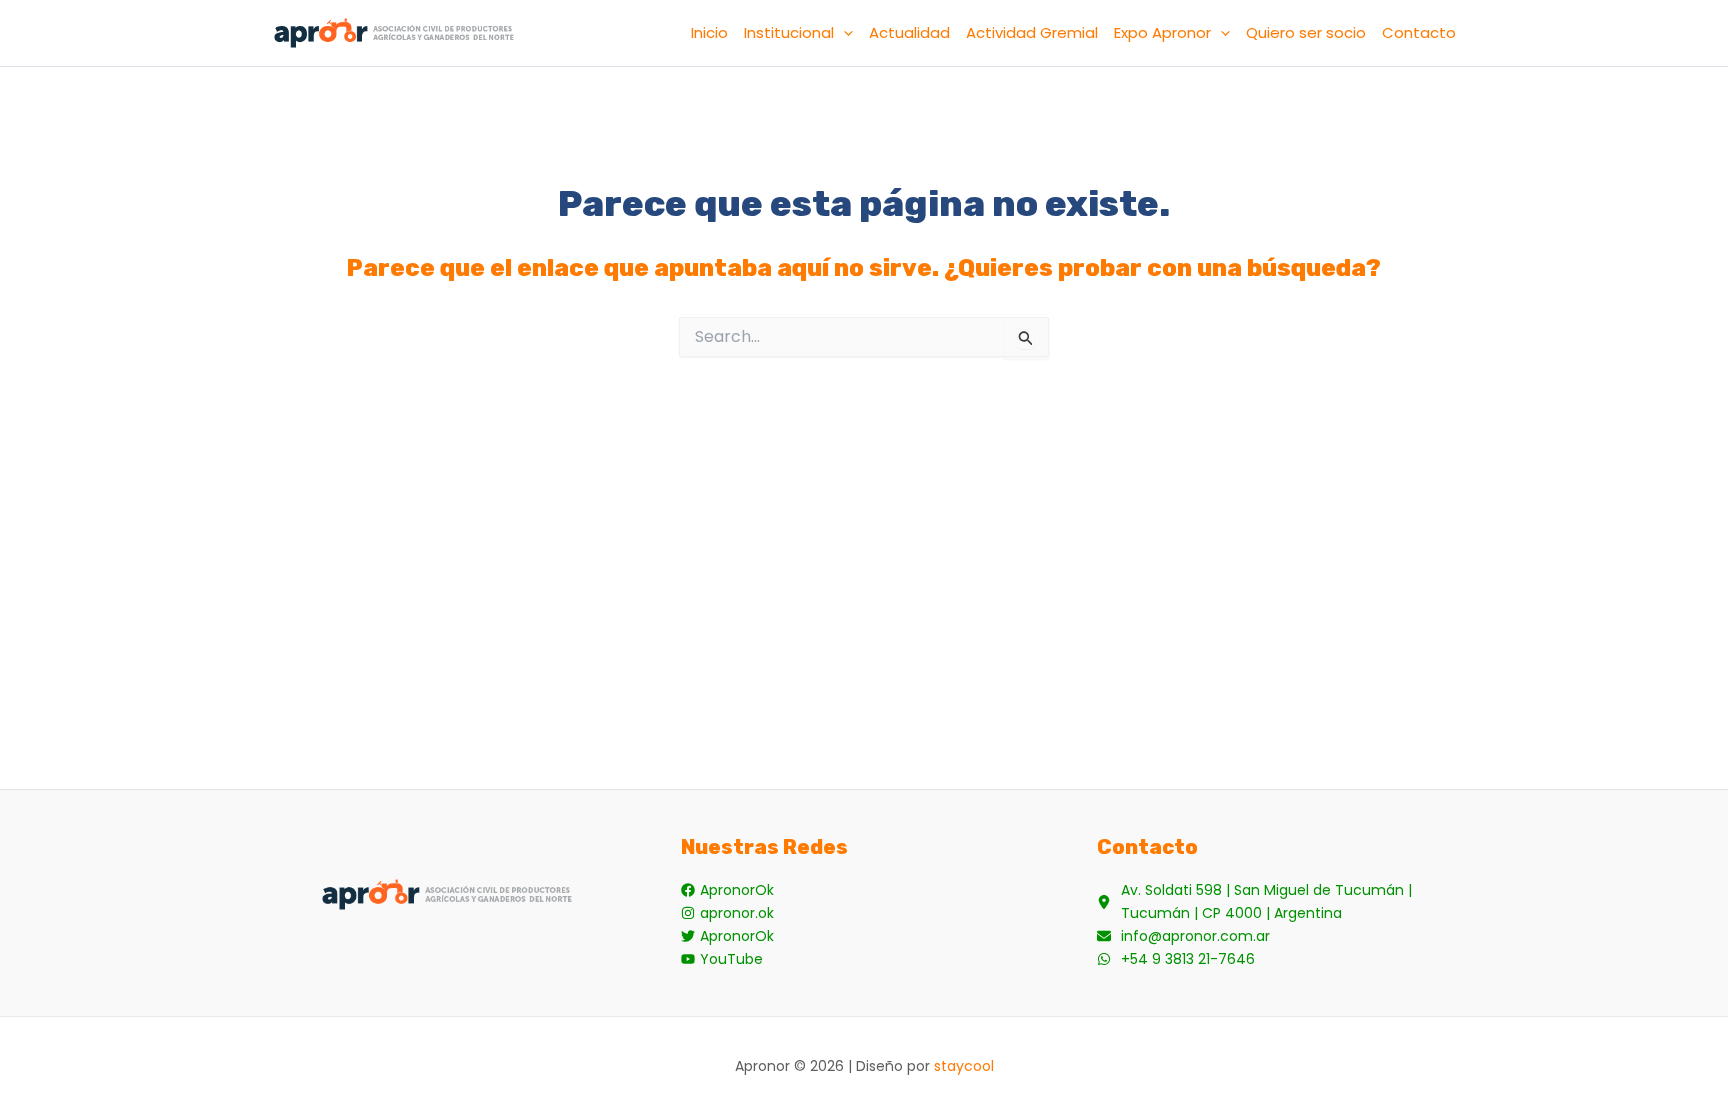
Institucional (789, 32)
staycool (964, 1066)
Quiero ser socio (1306, 32)
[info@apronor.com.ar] (1183, 936)
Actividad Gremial (1032, 32)
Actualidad (909, 32)
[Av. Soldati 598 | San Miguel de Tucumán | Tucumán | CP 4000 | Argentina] (1280, 902)
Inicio (709, 32)
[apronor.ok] (727, 913)
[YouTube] (722, 959)
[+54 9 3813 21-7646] (1176, 959)
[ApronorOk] (727, 890)
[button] (843, 33)
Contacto (1419, 32)
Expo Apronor (1162, 32)
